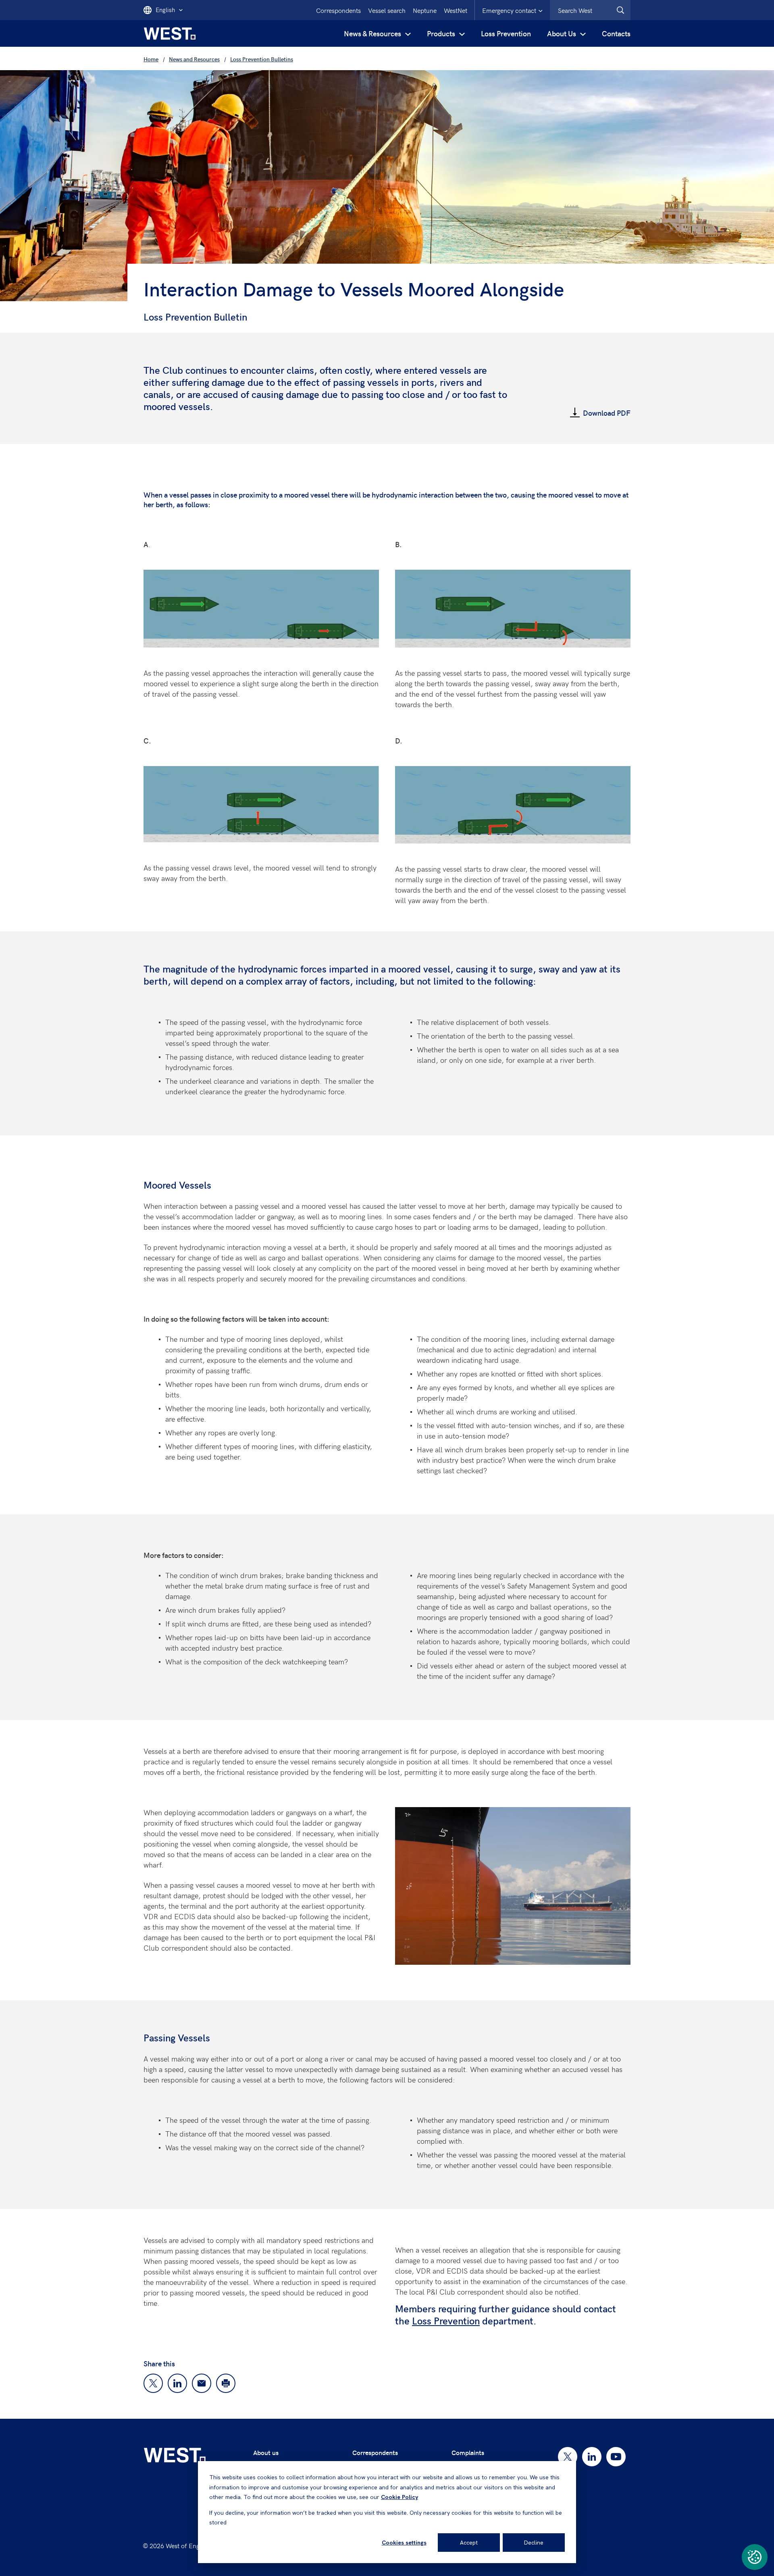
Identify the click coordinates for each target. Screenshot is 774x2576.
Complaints (468, 2452)
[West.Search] (620, 10)
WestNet (456, 10)
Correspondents (338, 10)
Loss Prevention (506, 33)
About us (266, 2452)
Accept (469, 2543)
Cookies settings (404, 2543)
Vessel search (387, 10)
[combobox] (590, 10)
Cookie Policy (399, 2497)
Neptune (425, 10)
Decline (534, 2543)
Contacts (616, 33)
